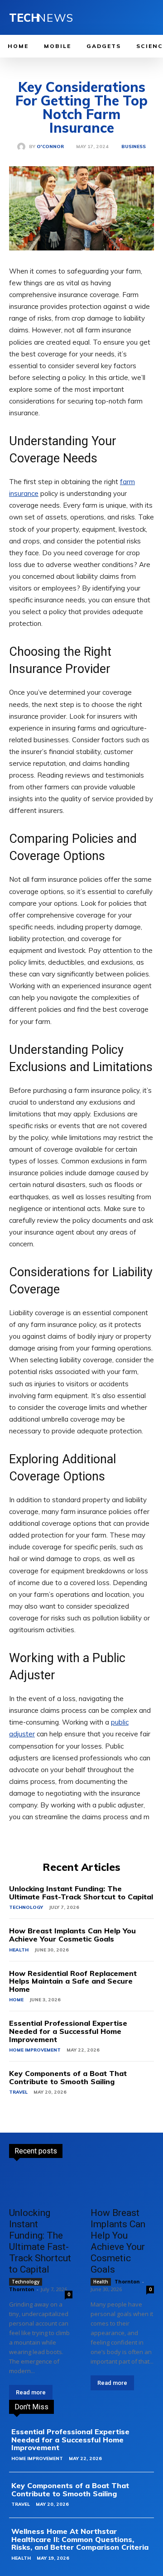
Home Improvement (35, 2050)
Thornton (22, 2289)
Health (19, 1950)
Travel (18, 2092)
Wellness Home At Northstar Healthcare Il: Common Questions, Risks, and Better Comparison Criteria (80, 2539)
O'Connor (50, 147)
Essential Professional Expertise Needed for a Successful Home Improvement (68, 2031)
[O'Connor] (23, 147)
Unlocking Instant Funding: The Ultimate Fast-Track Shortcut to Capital (81, 1893)
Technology (26, 1907)
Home (16, 2000)
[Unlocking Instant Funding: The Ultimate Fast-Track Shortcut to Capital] (41, 2186)
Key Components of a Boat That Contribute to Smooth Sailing (68, 2077)
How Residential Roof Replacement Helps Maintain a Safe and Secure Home (73, 1981)
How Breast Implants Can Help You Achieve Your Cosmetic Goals (72, 1935)
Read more (31, 2392)
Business (134, 147)
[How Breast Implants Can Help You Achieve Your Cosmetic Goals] (122, 2186)
